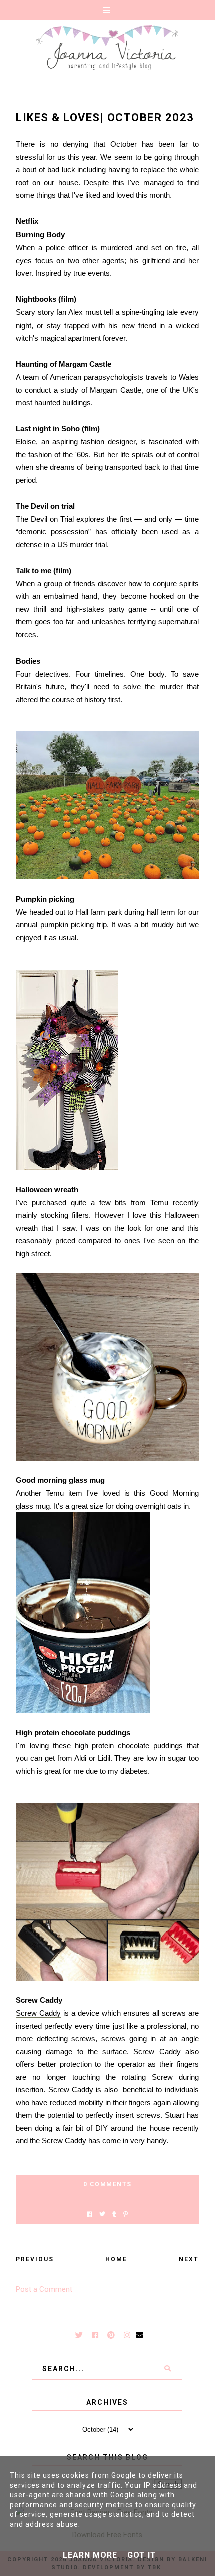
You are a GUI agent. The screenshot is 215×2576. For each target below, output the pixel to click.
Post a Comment (44, 2289)
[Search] (167, 2369)
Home (116, 2259)
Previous (35, 2259)
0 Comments (108, 2184)
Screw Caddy (38, 2013)
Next (189, 2259)
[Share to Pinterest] (126, 2215)
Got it (142, 2555)
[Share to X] (102, 2215)
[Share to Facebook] (90, 2215)
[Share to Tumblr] (114, 2215)
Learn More (90, 2555)
